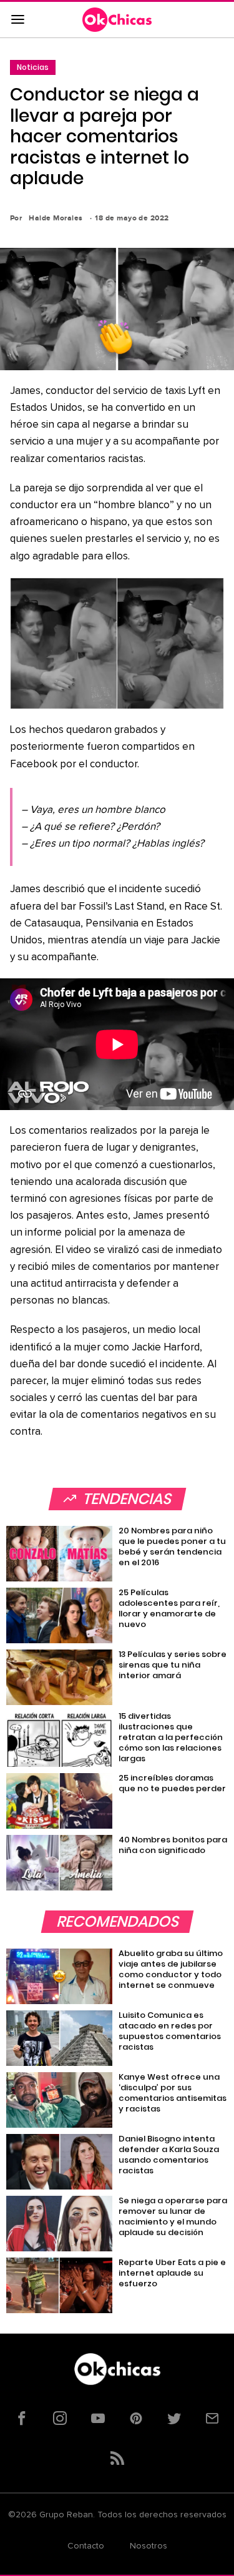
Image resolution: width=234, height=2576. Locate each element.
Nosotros (149, 2546)
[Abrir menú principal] (17, 20)
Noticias (33, 67)
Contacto (86, 2546)
